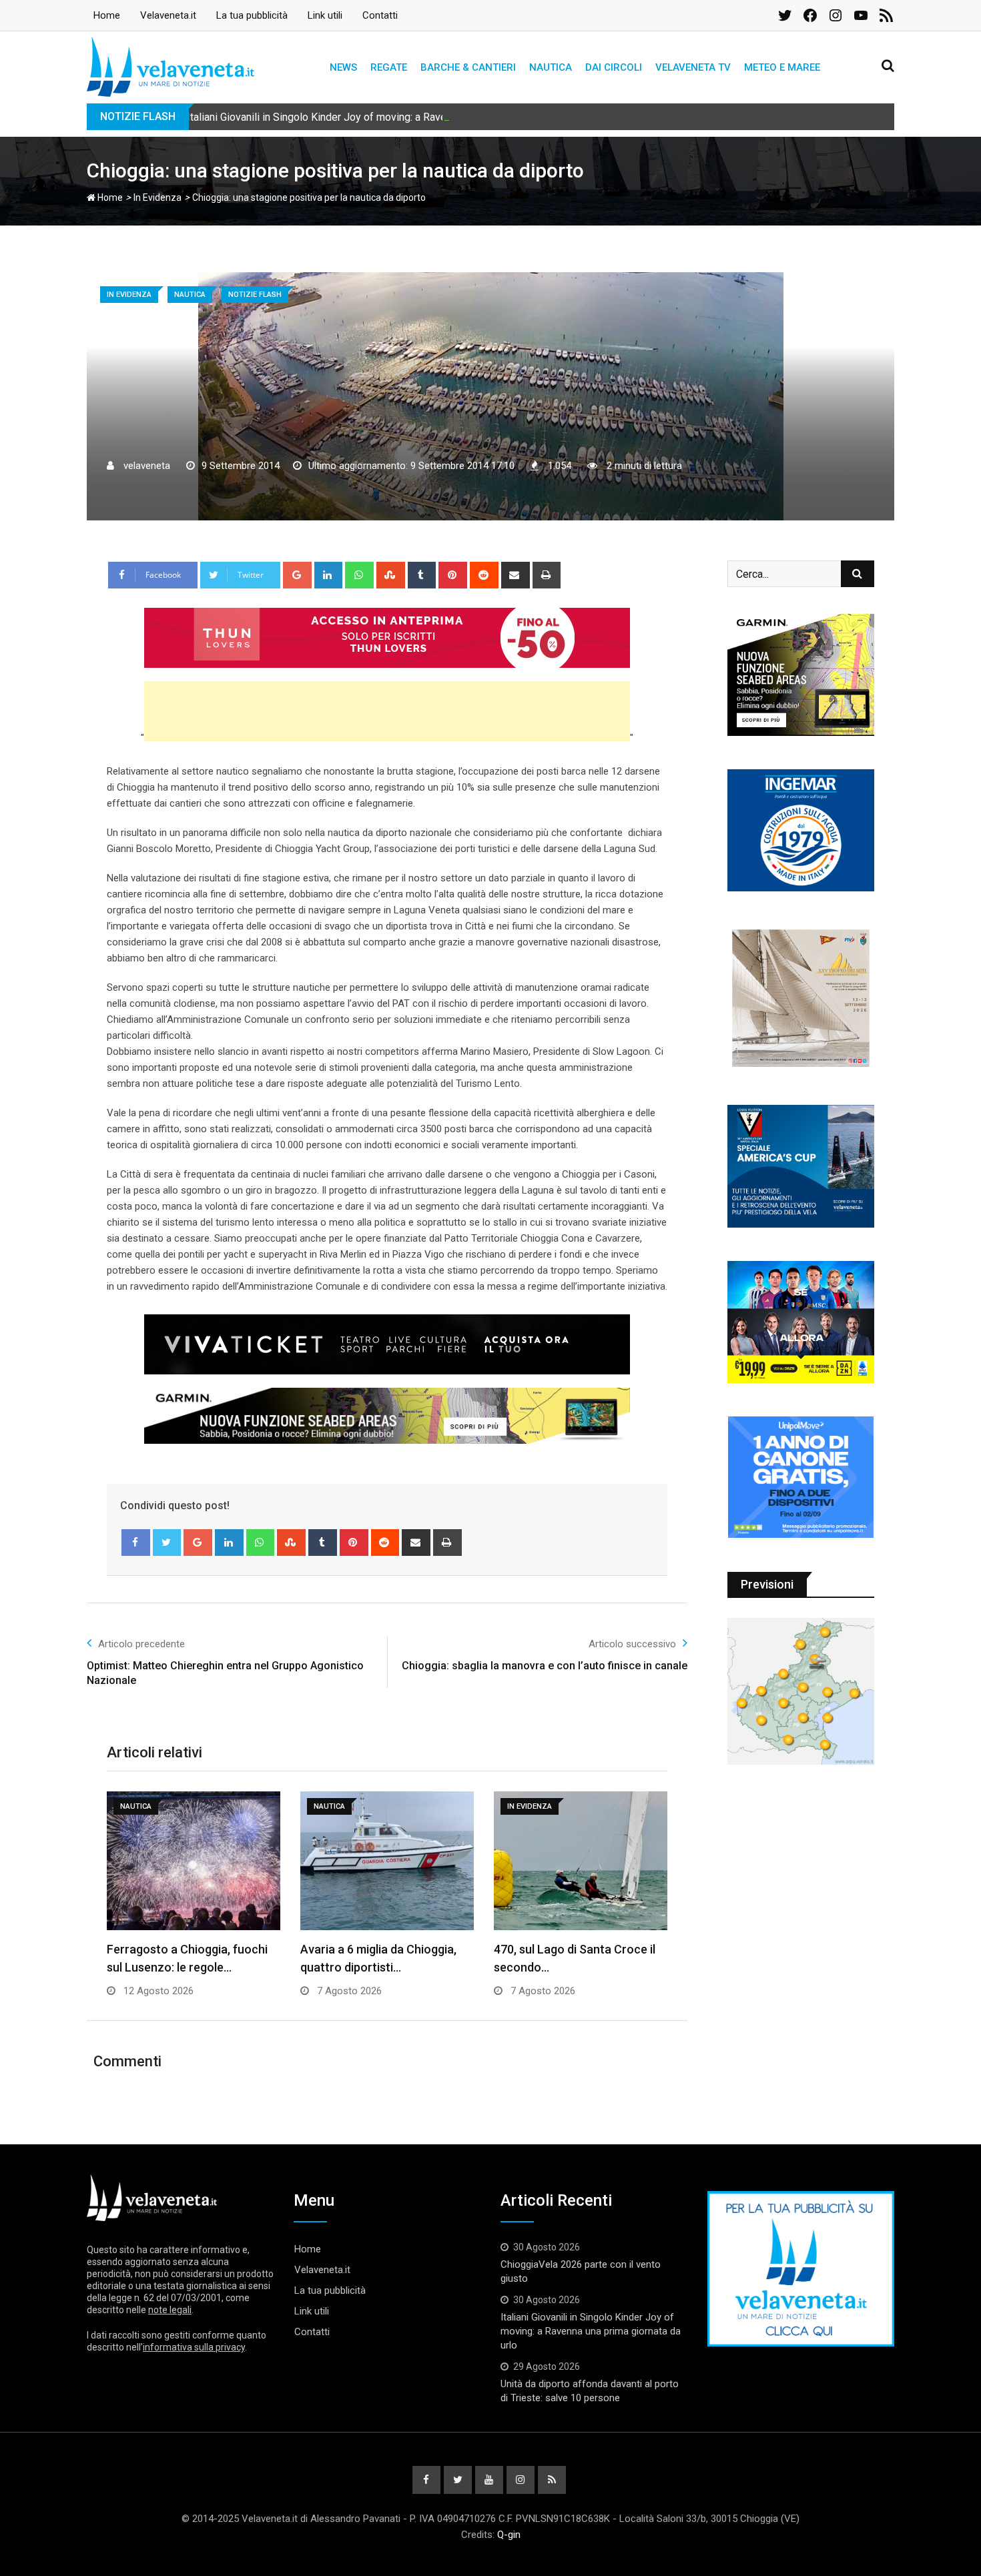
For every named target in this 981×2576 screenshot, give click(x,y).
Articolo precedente (141, 1644)
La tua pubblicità (252, 15)
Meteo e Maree (782, 67)
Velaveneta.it (168, 15)
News (343, 67)
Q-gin (509, 2535)
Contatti (380, 15)
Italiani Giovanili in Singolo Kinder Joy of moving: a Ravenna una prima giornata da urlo (385, 117)
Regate (389, 67)
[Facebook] (136, 1543)
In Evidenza (157, 197)
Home (107, 15)
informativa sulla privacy (194, 2347)
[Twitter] (167, 1543)
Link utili (325, 15)
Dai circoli (614, 67)
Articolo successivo (632, 1644)
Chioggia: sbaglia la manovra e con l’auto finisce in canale (545, 1666)
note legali (170, 2310)
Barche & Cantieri (468, 67)
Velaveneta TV (693, 67)
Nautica (551, 67)
